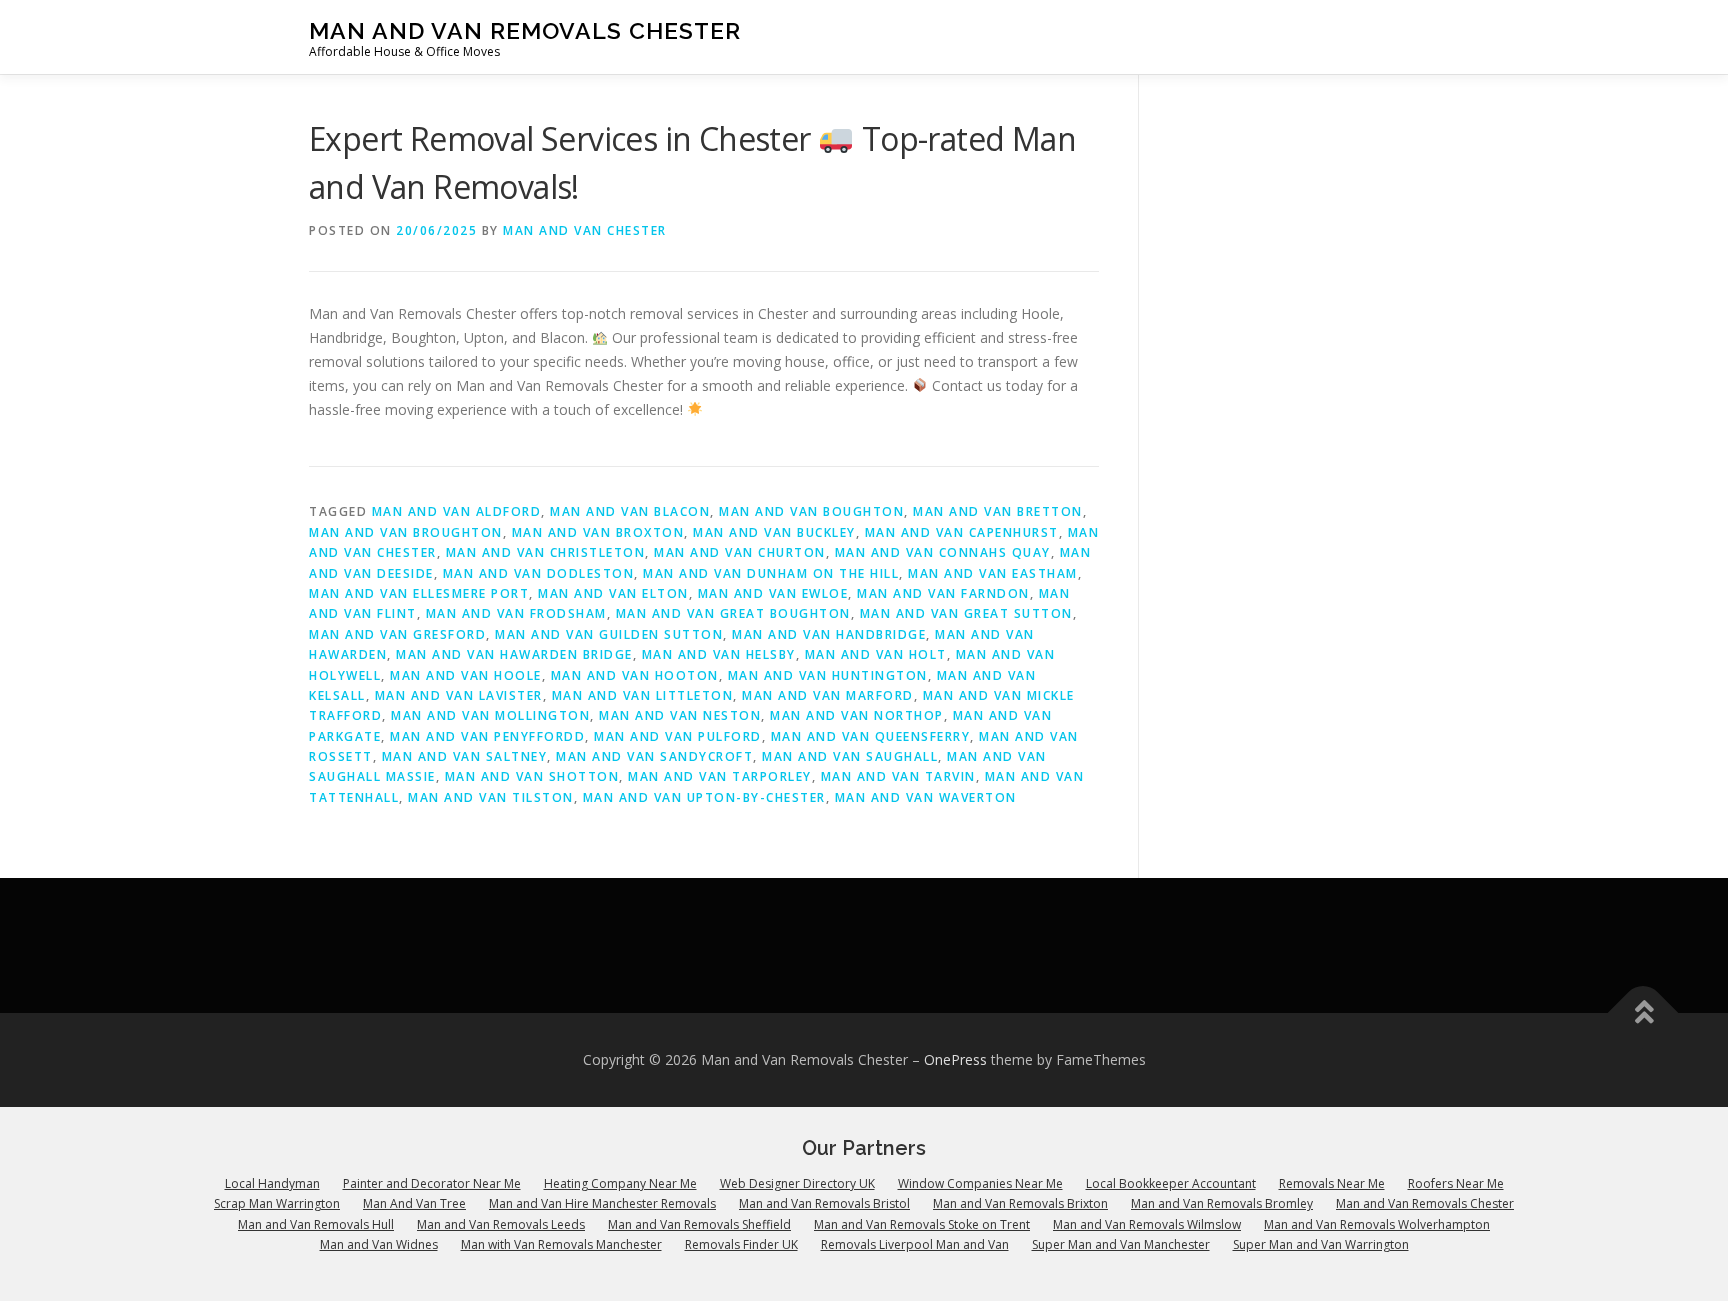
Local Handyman (272, 1183)
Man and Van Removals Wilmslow (1147, 1224)
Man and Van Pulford (678, 736)
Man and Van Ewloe (773, 593)
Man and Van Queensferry (871, 736)
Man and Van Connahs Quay (943, 552)
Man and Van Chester (585, 230)
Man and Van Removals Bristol (824, 1203)
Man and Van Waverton (926, 797)
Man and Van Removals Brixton (1020, 1203)
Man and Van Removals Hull (316, 1224)
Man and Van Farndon (943, 593)
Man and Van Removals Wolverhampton (1377, 1224)
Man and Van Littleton (643, 695)
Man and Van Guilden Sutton (609, 634)
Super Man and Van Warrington (1321, 1244)
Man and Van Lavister (459, 695)
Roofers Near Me (1456, 1183)
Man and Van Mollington (490, 715)
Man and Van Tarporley (720, 776)
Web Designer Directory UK (797, 1183)
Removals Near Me (1332, 1183)
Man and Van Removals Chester (525, 30)
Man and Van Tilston (491, 797)
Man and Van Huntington (828, 675)
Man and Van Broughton (406, 532)
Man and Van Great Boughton (733, 613)
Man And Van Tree (414, 1203)
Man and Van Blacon (630, 511)
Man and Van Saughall (850, 756)
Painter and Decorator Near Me (432, 1183)
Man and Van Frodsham (516, 613)
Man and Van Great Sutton (966, 613)
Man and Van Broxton (598, 532)
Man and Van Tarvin (898, 776)
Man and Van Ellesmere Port (419, 593)
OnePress (955, 1059)
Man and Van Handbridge (829, 634)
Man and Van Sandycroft (654, 756)
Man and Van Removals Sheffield (699, 1224)
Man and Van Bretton (998, 511)
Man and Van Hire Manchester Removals (602, 1203)
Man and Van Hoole (466, 675)
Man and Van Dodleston (539, 573)
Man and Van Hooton (635, 675)
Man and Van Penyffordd (487, 736)
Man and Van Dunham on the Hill (771, 573)
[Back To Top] (1643, 1013)
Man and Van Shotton (532, 776)
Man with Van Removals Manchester (561, 1244)
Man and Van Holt (876, 654)
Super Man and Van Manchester (1121, 1244)
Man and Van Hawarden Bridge (514, 654)
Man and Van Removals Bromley (1222, 1203)
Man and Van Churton (740, 552)
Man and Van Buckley (774, 532)
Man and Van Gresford (397, 634)
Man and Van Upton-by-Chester (704, 797)
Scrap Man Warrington (277, 1203)
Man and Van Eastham (993, 573)
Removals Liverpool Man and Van (915, 1244)
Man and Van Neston (680, 715)
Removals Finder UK (741, 1244)
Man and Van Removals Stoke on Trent (922, 1224)
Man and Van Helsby (719, 654)
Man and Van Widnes (379, 1244)
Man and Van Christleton (546, 552)
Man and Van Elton (613, 593)
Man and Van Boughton (811, 511)
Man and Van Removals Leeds (501, 1224)
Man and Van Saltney (465, 756)
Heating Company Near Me (620, 1183)
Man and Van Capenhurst (962, 532)
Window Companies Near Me (980, 1183)
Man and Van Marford (828, 695)
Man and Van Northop (857, 715)
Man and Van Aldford (457, 511)
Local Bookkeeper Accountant (1171, 1183)
